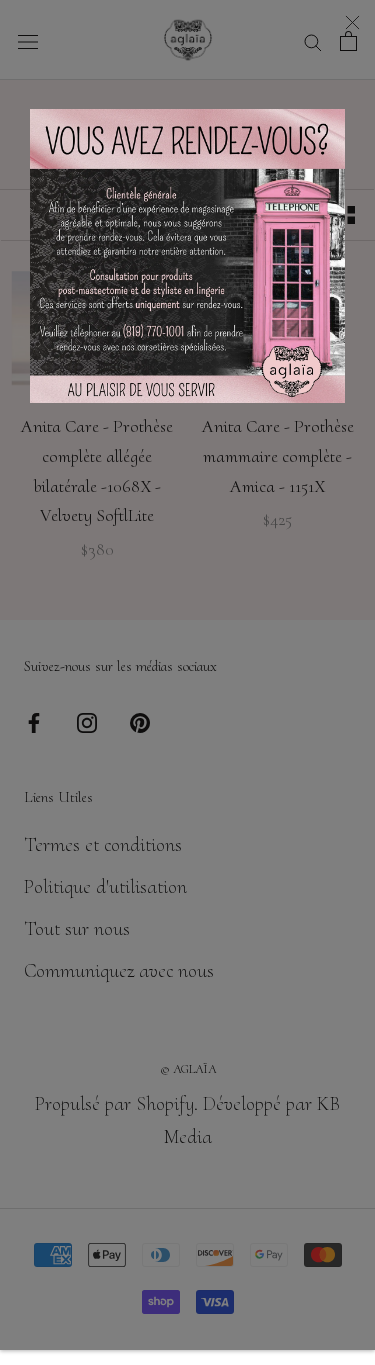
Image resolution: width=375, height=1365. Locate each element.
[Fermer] (352, 22)
